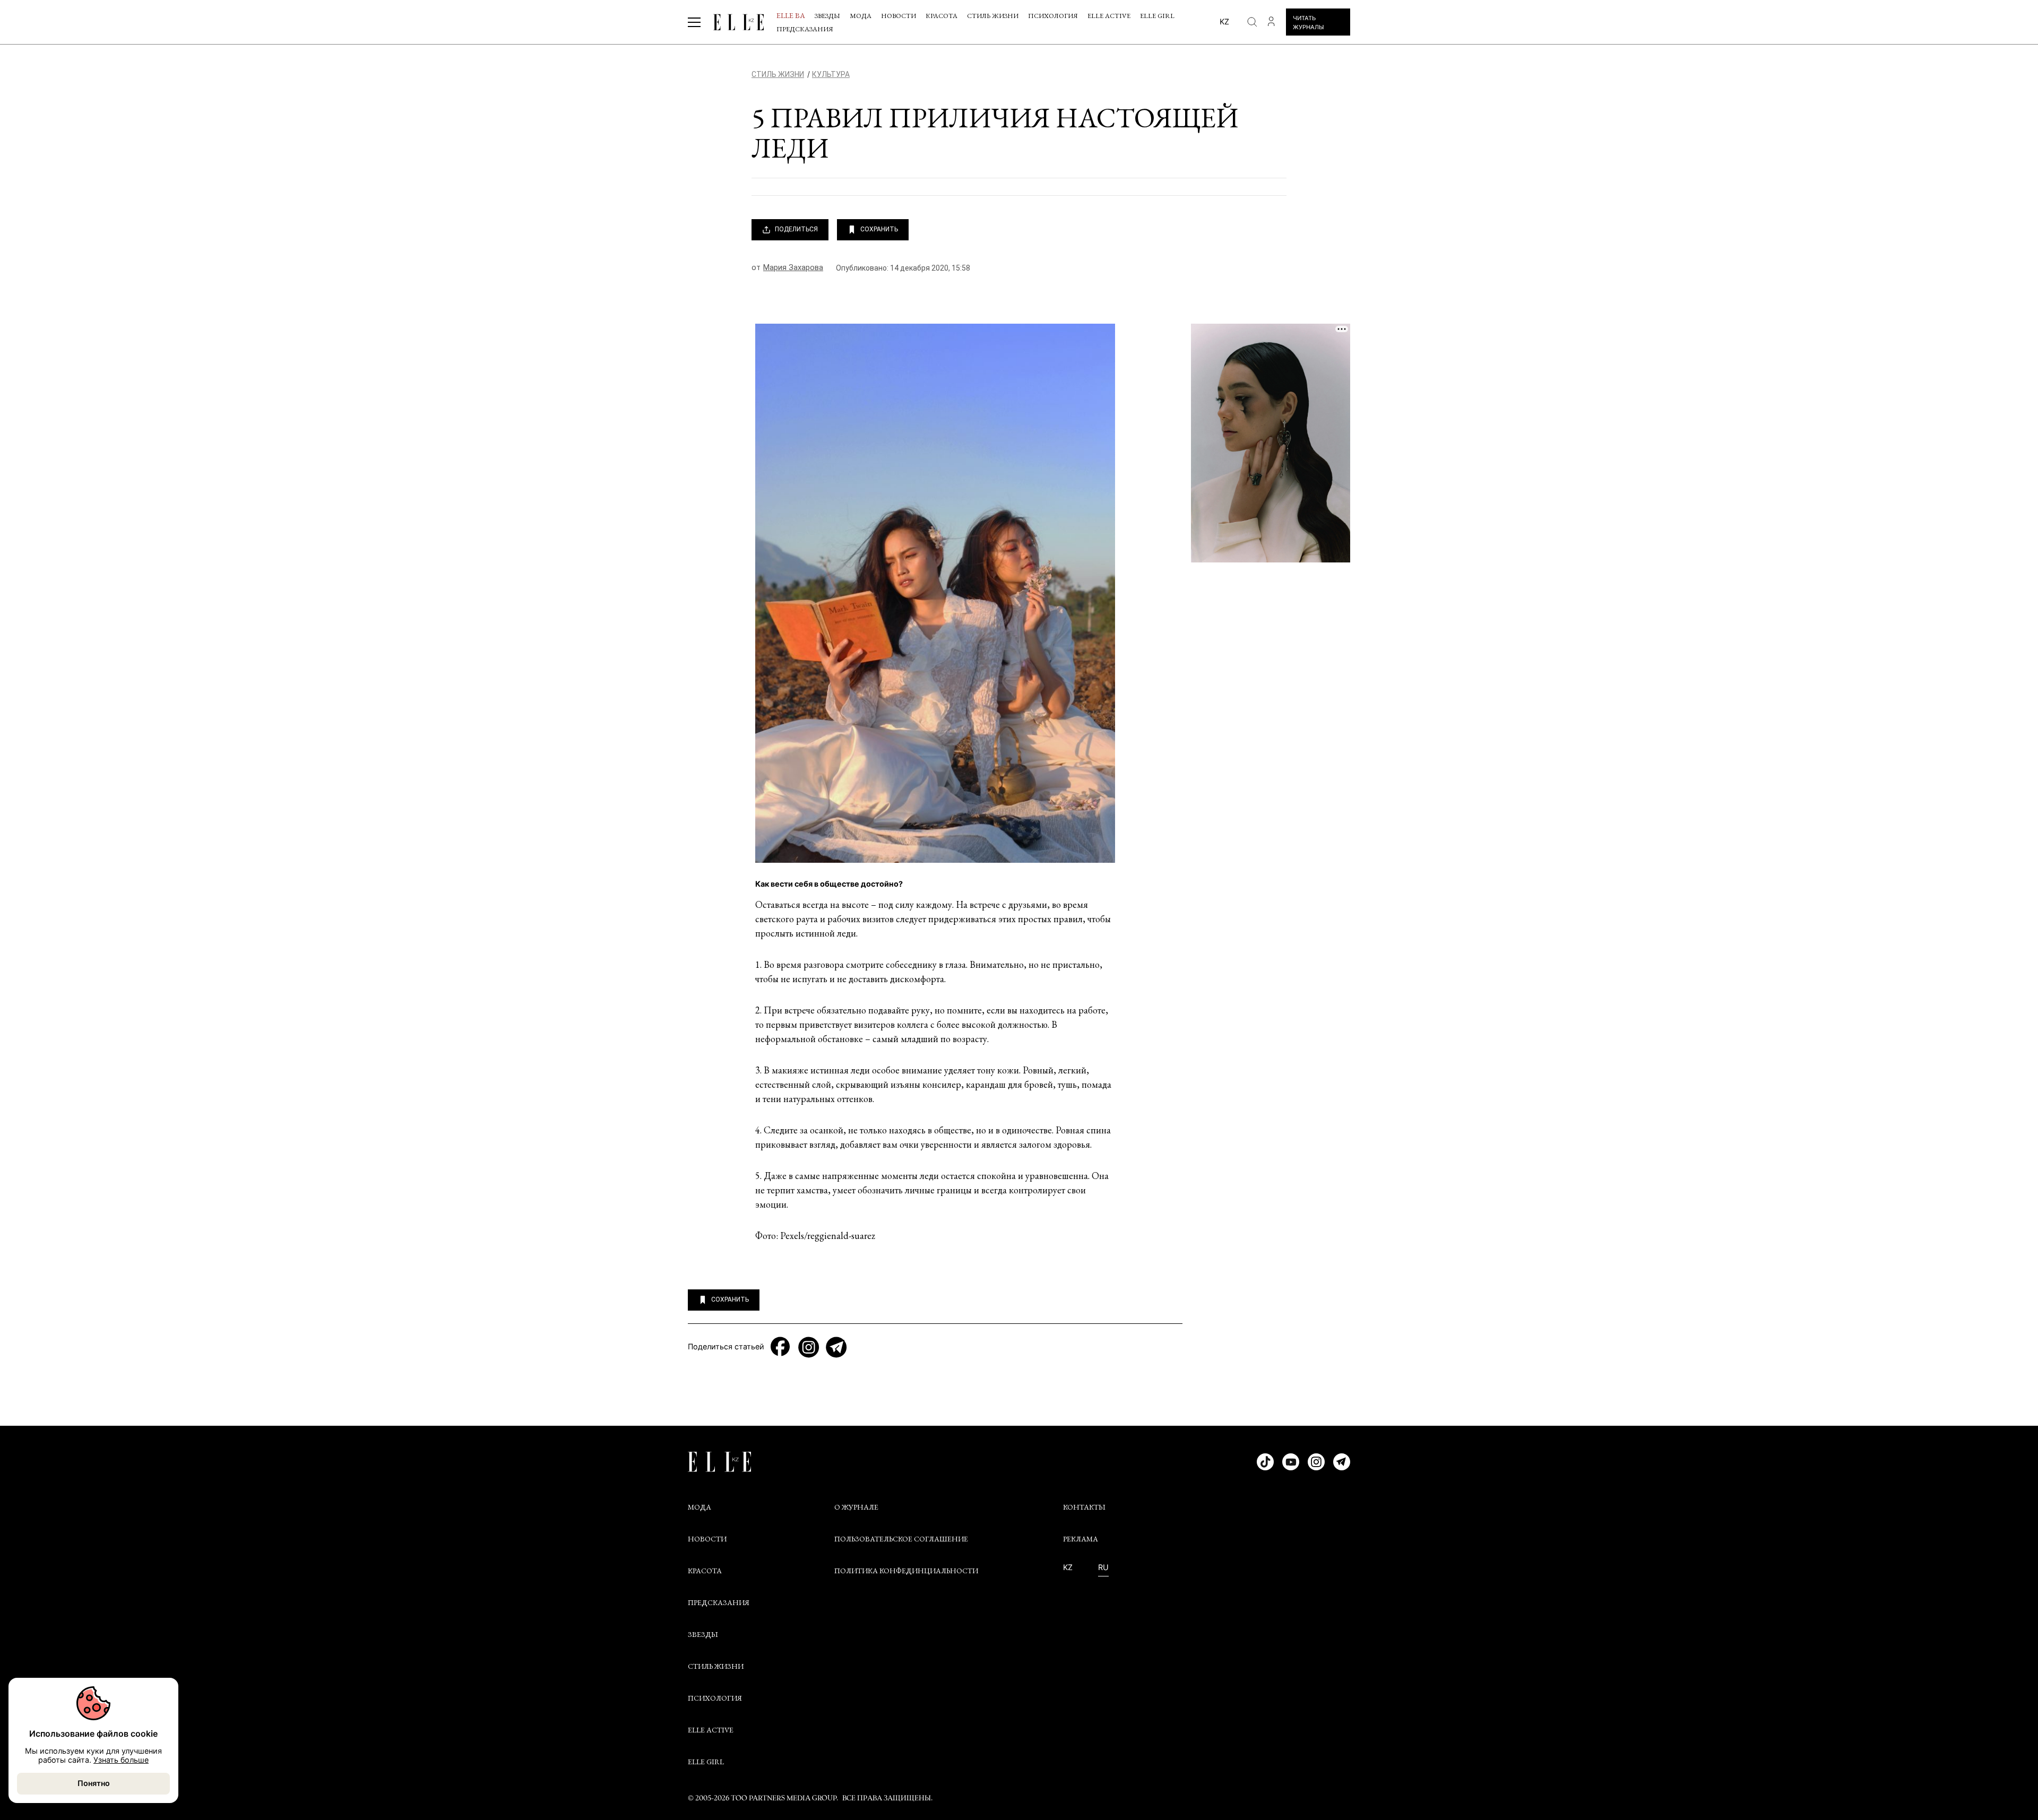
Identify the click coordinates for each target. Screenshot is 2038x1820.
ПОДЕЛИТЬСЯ (796, 229)
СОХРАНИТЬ (879, 229)
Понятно (94, 1783)
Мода (861, 16)
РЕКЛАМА (1081, 1539)
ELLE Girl (1157, 16)
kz (1224, 21)
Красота (942, 16)
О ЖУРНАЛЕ (856, 1507)
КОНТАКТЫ (1084, 1507)
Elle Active (1109, 16)
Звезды (827, 16)
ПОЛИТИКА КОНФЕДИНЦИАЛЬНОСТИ (906, 1571)
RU (1103, 1567)
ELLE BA (791, 15)
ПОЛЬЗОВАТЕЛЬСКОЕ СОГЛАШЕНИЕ (901, 1539)
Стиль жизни (993, 16)
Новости (899, 16)
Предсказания (805, 29)
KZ (1068, 1567)
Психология (1053, 16)
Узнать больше (121, 1760)
